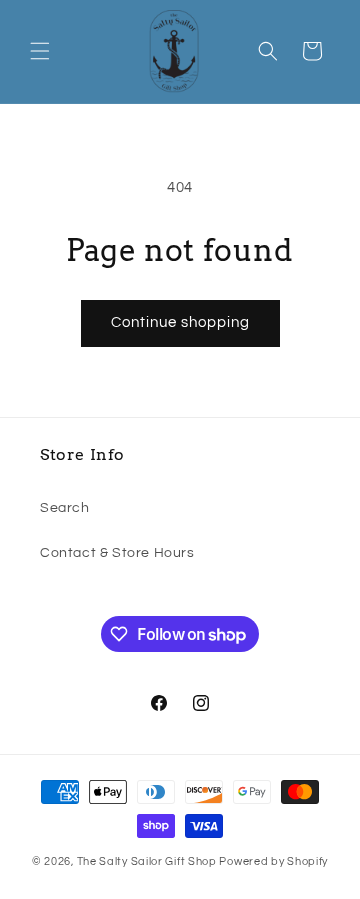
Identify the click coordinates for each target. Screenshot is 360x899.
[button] (40, 51)
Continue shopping (180, 322)
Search (65, 508)
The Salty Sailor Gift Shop (147, 861)
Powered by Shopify (273, 861)
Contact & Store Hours (117, 553)
